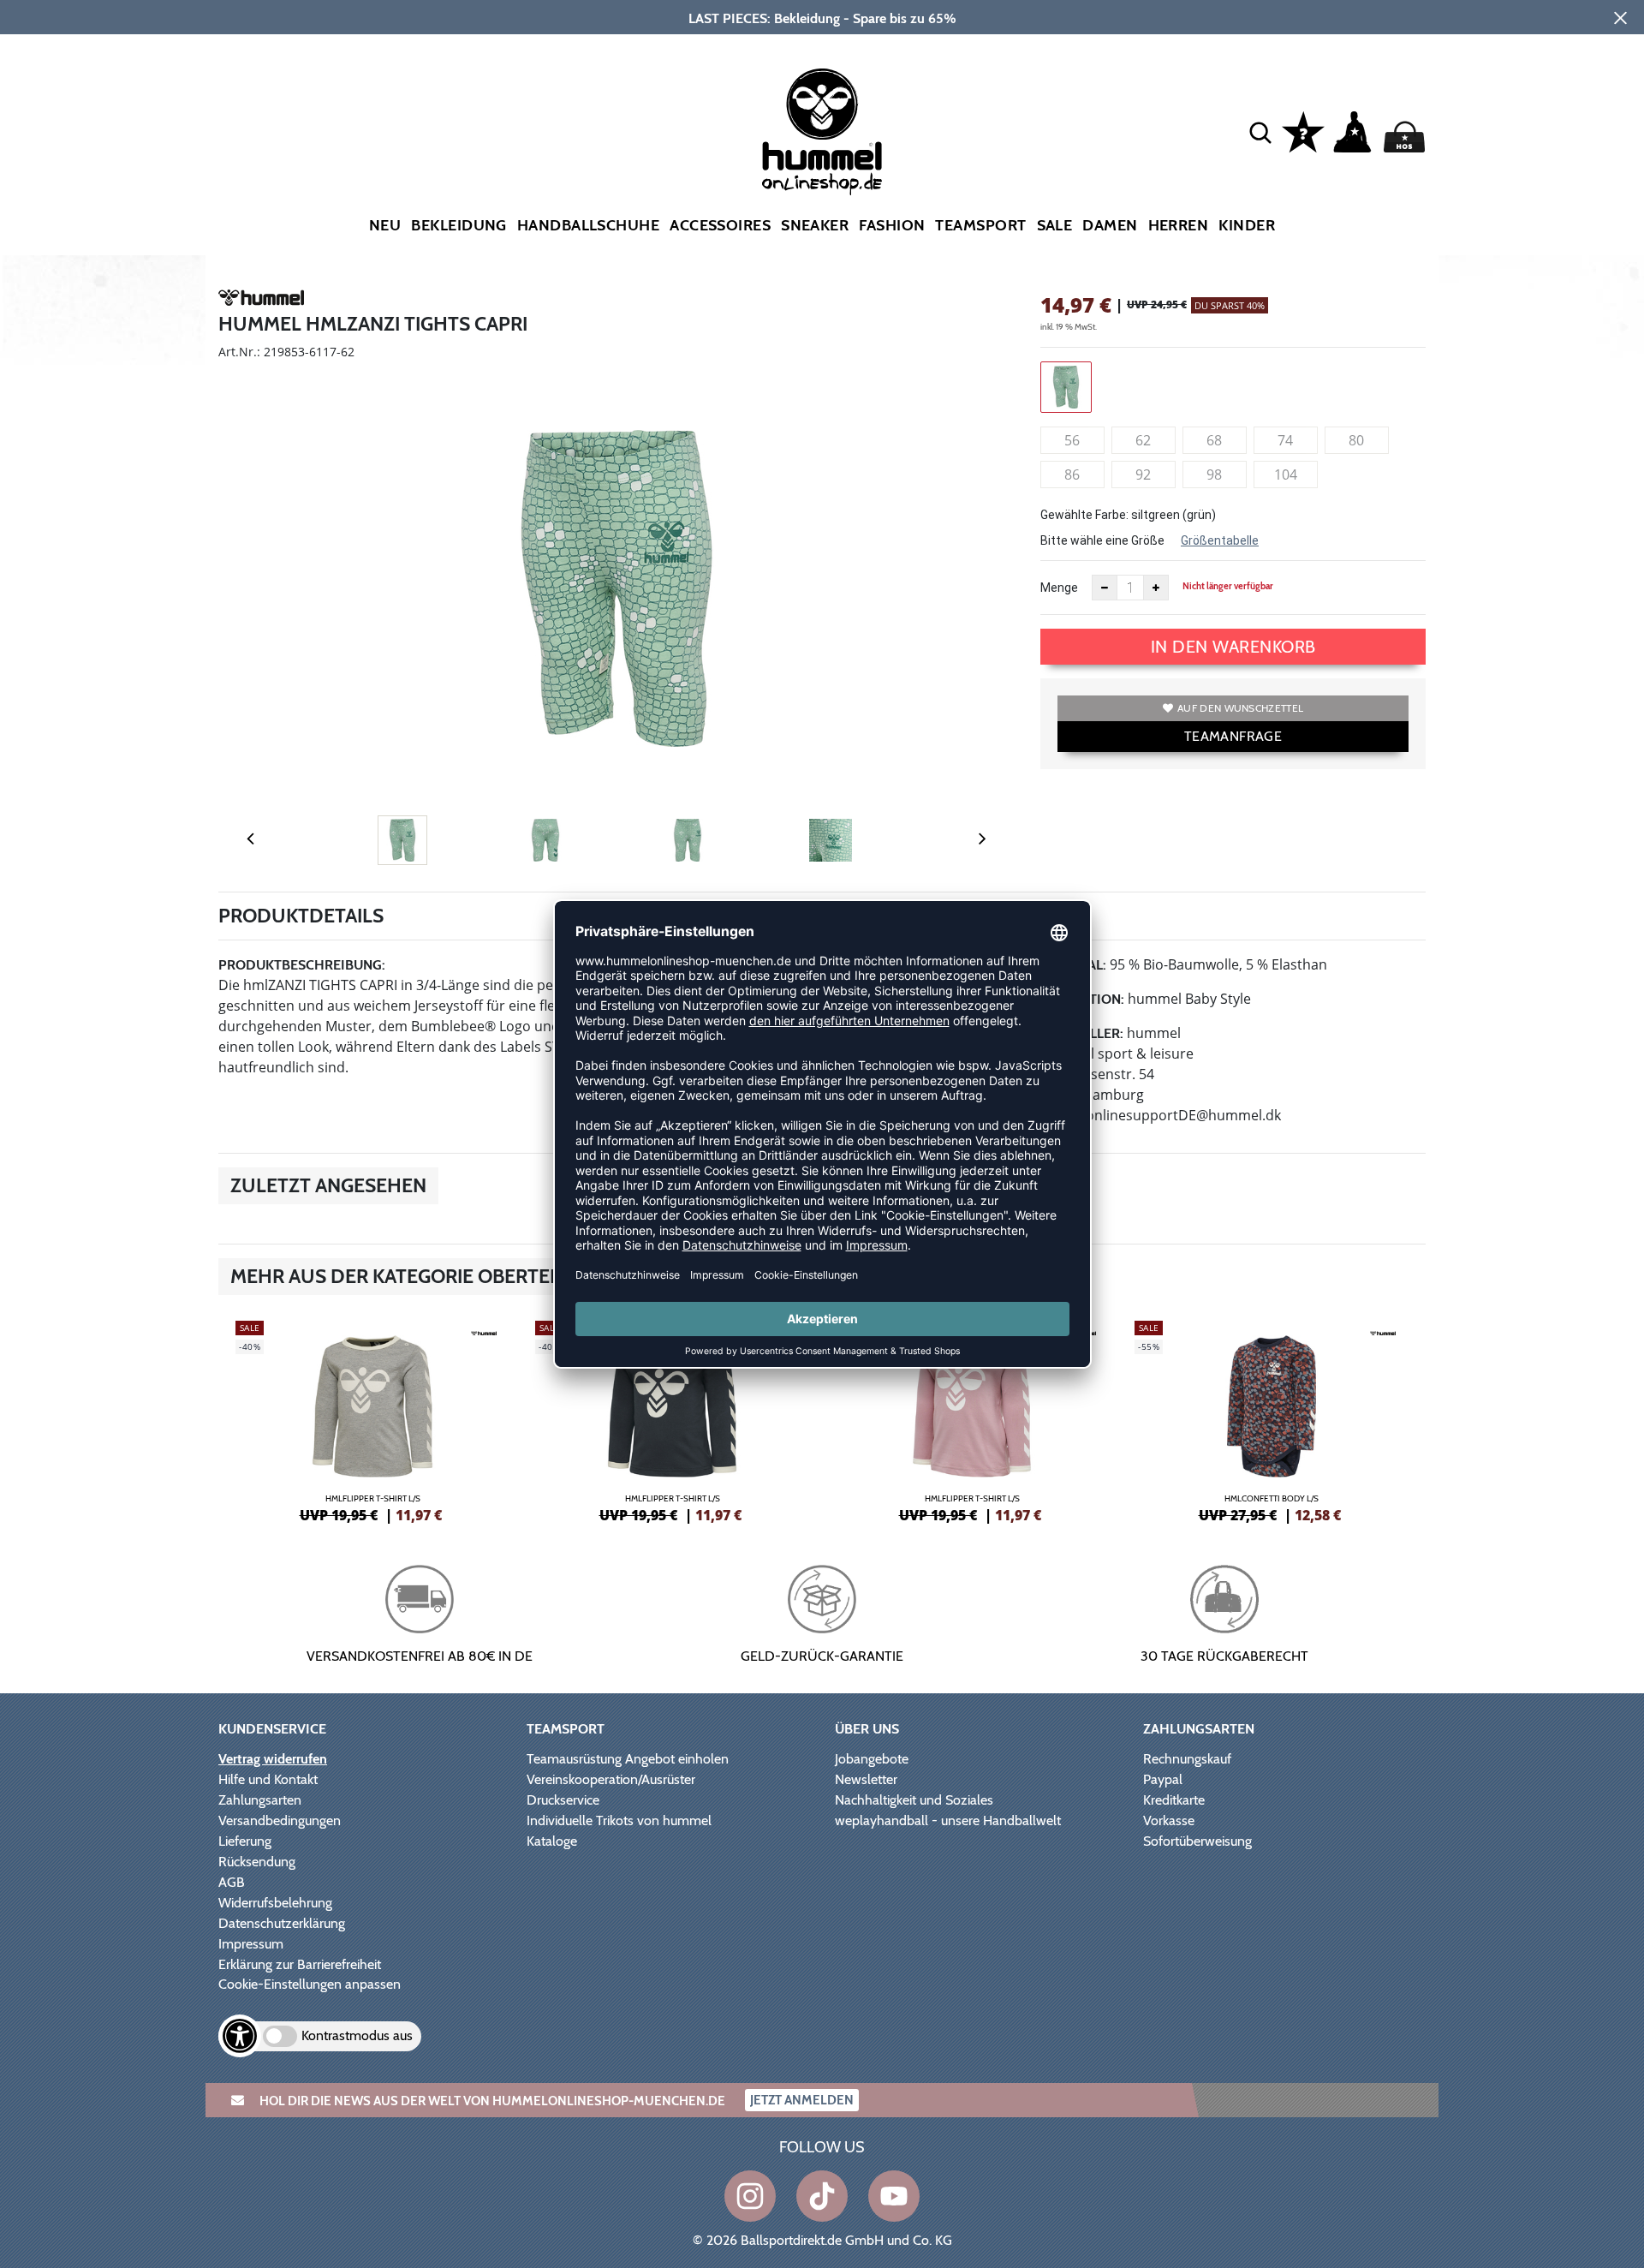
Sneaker (815, 225)
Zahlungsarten (260, 1800)
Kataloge (552, 1841)
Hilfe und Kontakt (268, 1779)
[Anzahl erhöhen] (1156, 588)
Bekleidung (459, 225)
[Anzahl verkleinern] (1105, 588)
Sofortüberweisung (1197, 1841)
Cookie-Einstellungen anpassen (310, 1984)
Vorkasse (1169, 1820)
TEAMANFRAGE (1233, 736)
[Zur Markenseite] (261, 301)
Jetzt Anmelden (802, 2100)
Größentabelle (1220, 540)
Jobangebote (872, 1759)
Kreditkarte (1174, 1800)
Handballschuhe (588, 225)
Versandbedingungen (280, 1820)
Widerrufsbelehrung (275, 1903)
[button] (1260, 132)
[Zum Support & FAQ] (1303, 130)
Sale (1055, 225)
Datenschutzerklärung (282, 1923)
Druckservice (563, 1800)
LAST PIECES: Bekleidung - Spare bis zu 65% (822, 18)
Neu (385, 225)
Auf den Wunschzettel (1240, 708)
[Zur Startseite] (822, 132)
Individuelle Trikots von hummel (619, 1820)
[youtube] (894, 2196)
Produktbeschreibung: (302, 965)
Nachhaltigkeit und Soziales (914, 1800)
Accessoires (720, 225)
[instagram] (750, 2196)
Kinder (1247, 225)
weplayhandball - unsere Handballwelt (948, 1820)
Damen (1110, 225)
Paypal (1163, 1779)
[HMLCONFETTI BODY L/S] (1272, 1419)
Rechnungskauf (1187, 1759)
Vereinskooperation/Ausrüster (611, 1779)
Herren (1179, 225)
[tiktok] (822, 2196)
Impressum (251, 1944)
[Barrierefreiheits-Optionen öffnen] (240, 2036)
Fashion (892, 225)
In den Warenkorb (1233, 647)
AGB (232, 1882)
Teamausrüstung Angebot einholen (628, 1759)
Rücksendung (257, 1862)
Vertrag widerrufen (273, 1759)
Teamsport (980, 225)
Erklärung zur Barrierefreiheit (300, 1964)
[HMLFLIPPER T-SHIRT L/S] (372, 1419)
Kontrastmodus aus (357, 2035)
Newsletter (866, 1779)
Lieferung (245, 1841)
